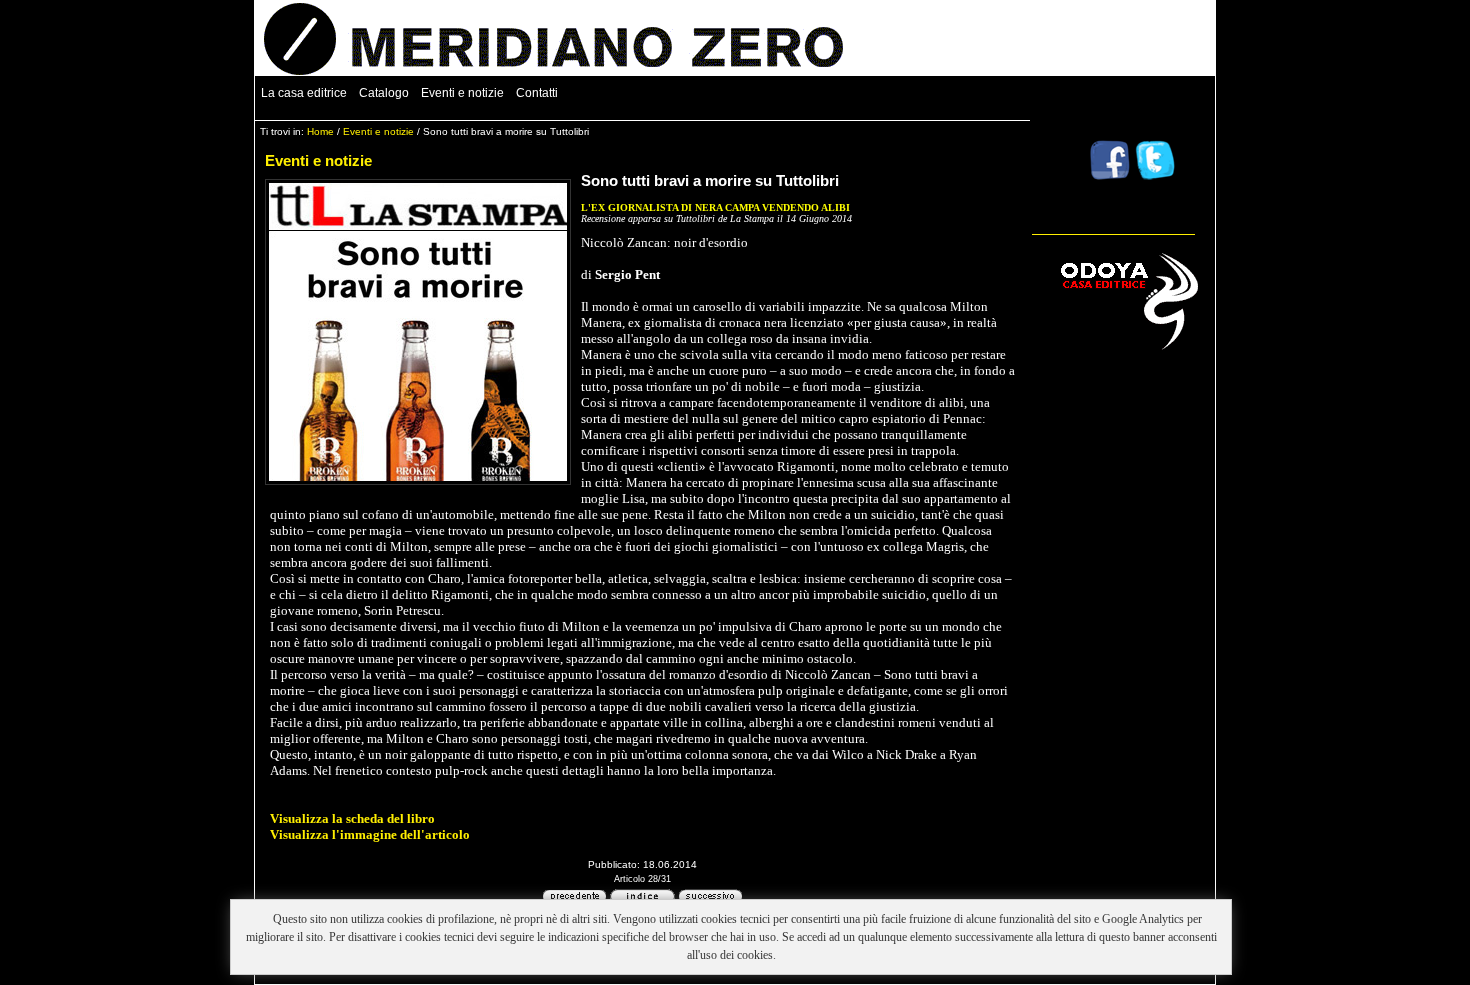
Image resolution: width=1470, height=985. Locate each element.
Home (320, 131)
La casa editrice (304, 93)
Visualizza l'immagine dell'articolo (370, 834)
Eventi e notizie (462, 93)
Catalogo (384, 93)
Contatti (537, 93)
